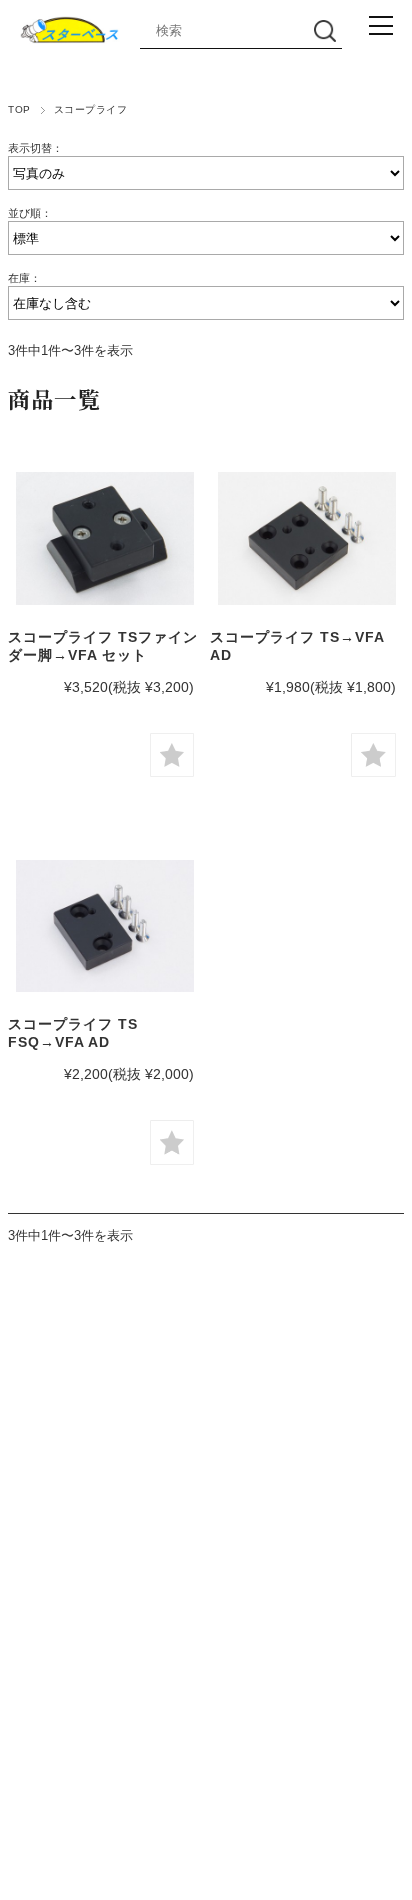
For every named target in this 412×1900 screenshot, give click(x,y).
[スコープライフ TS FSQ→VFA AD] (105, 926)
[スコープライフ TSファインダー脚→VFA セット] (105, 538)
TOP (19, 109)
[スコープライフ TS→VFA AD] (307, 538)
